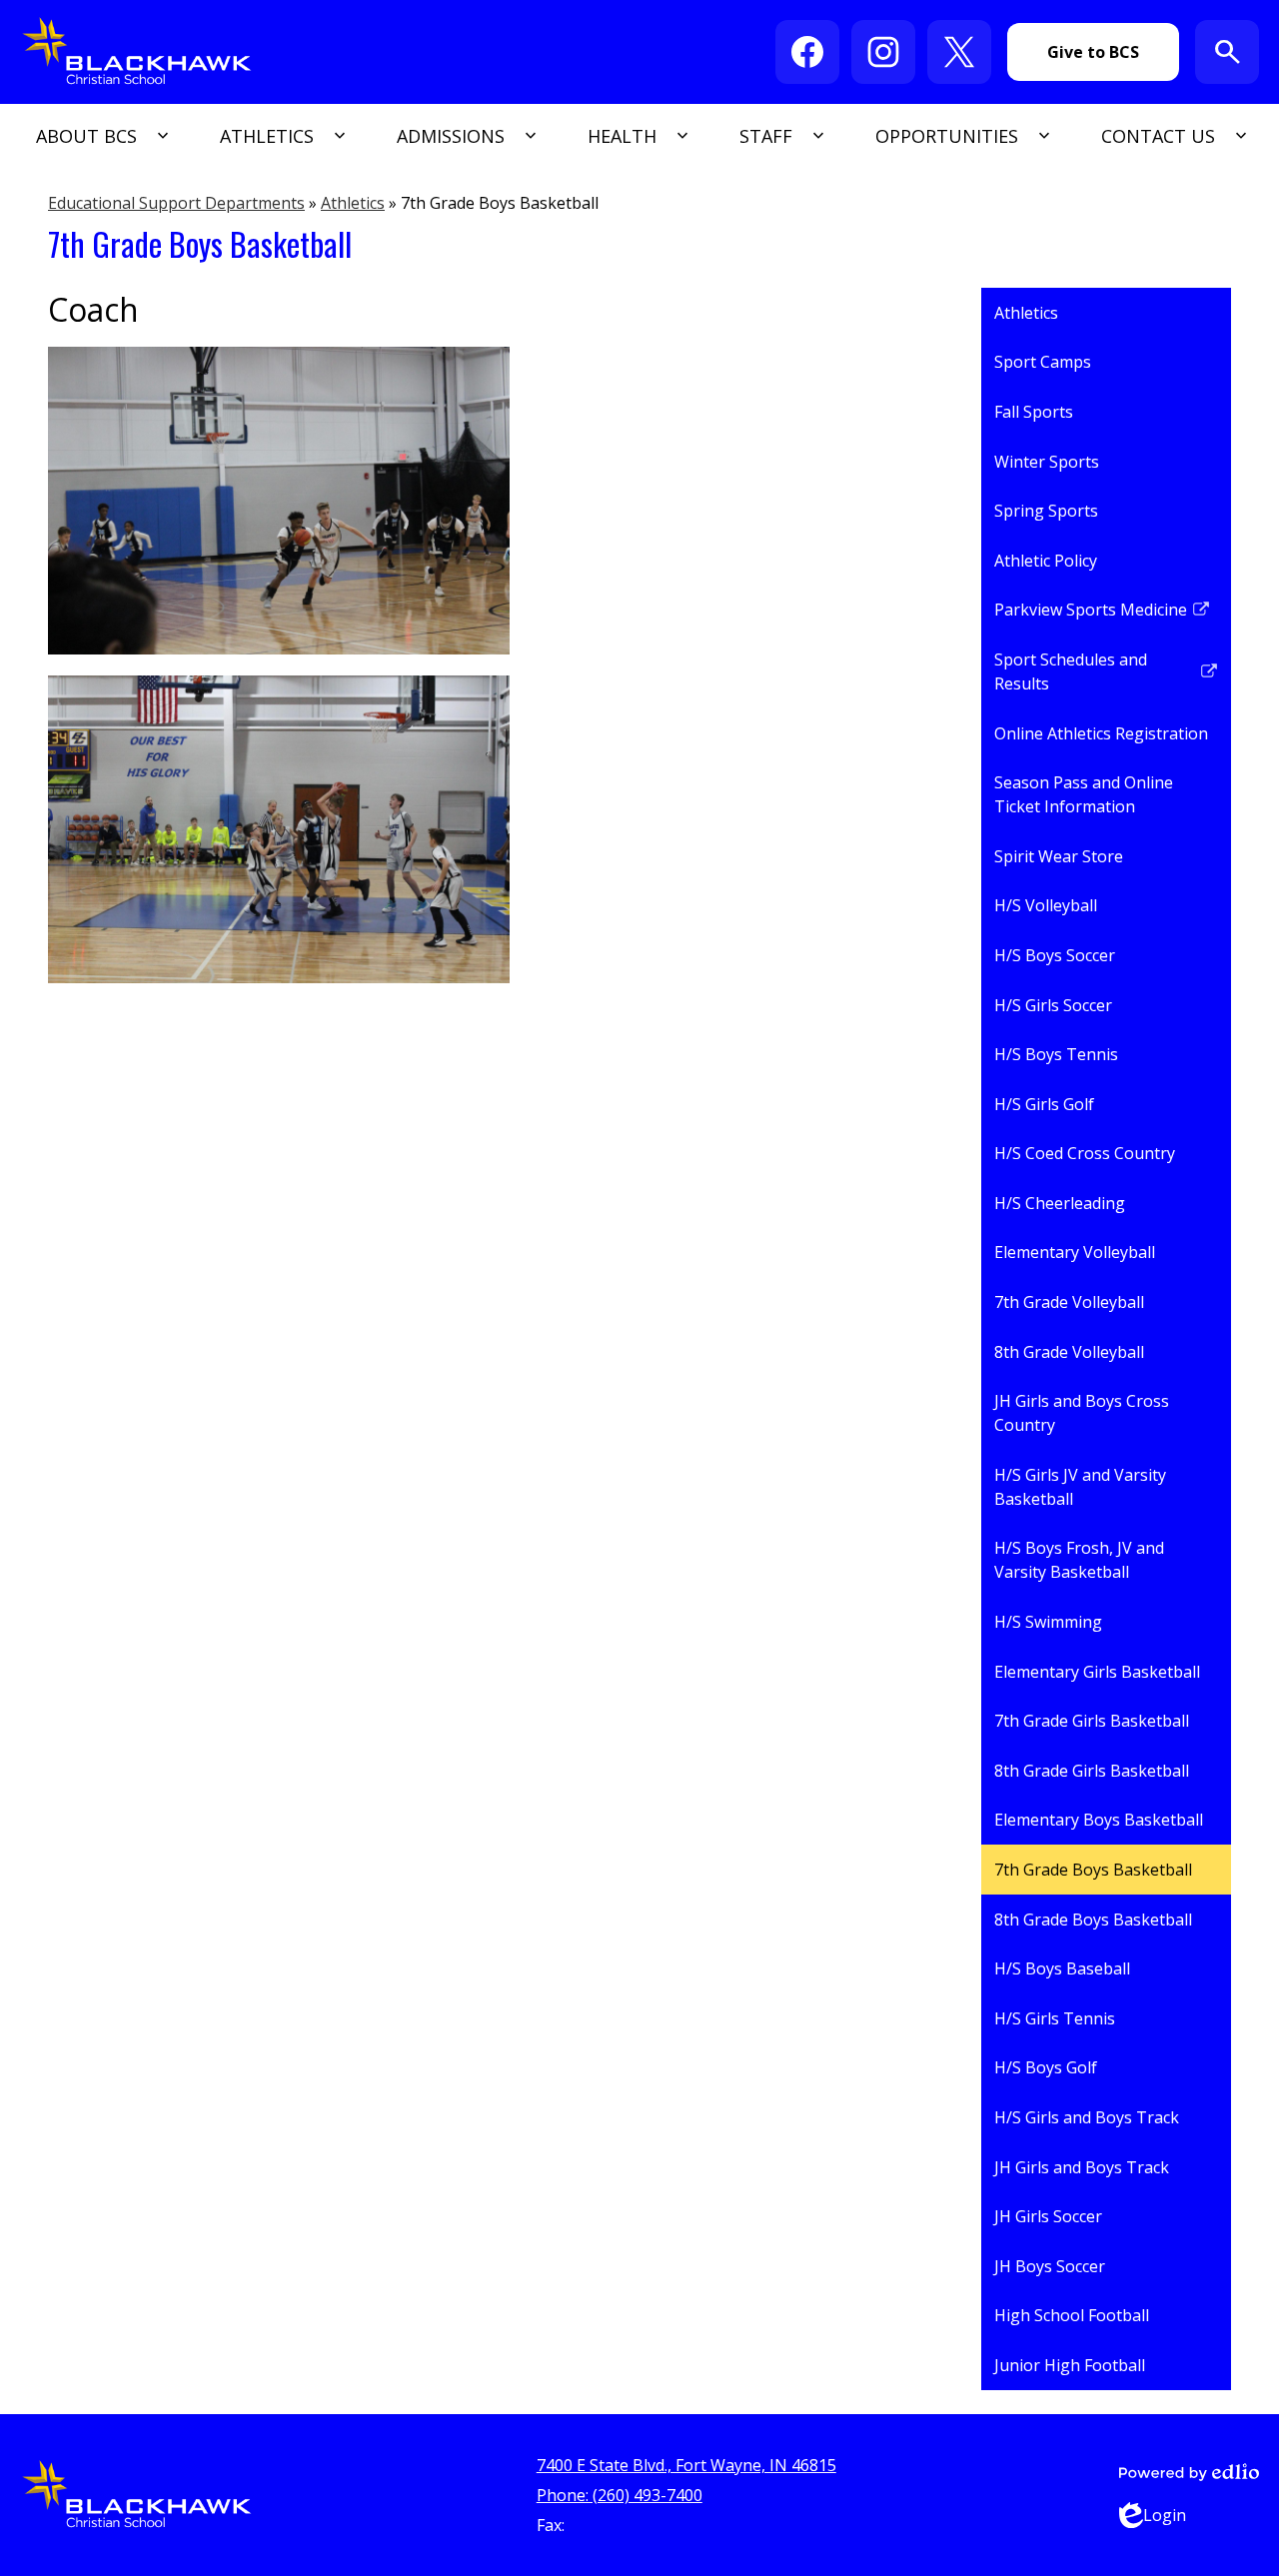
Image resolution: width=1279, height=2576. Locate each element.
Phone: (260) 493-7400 (620, 2495)
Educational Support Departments (176, 203)
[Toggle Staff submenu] (780, 136)
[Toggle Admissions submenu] (465, 136)
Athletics (353, 203)
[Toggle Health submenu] (636, 136)
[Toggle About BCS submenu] (100, 136)
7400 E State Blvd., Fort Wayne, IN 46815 (686, 2465)
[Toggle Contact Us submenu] (1172, 136)
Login (1153, 2516)
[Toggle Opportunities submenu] (961, 136)
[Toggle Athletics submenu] (281, 136)
